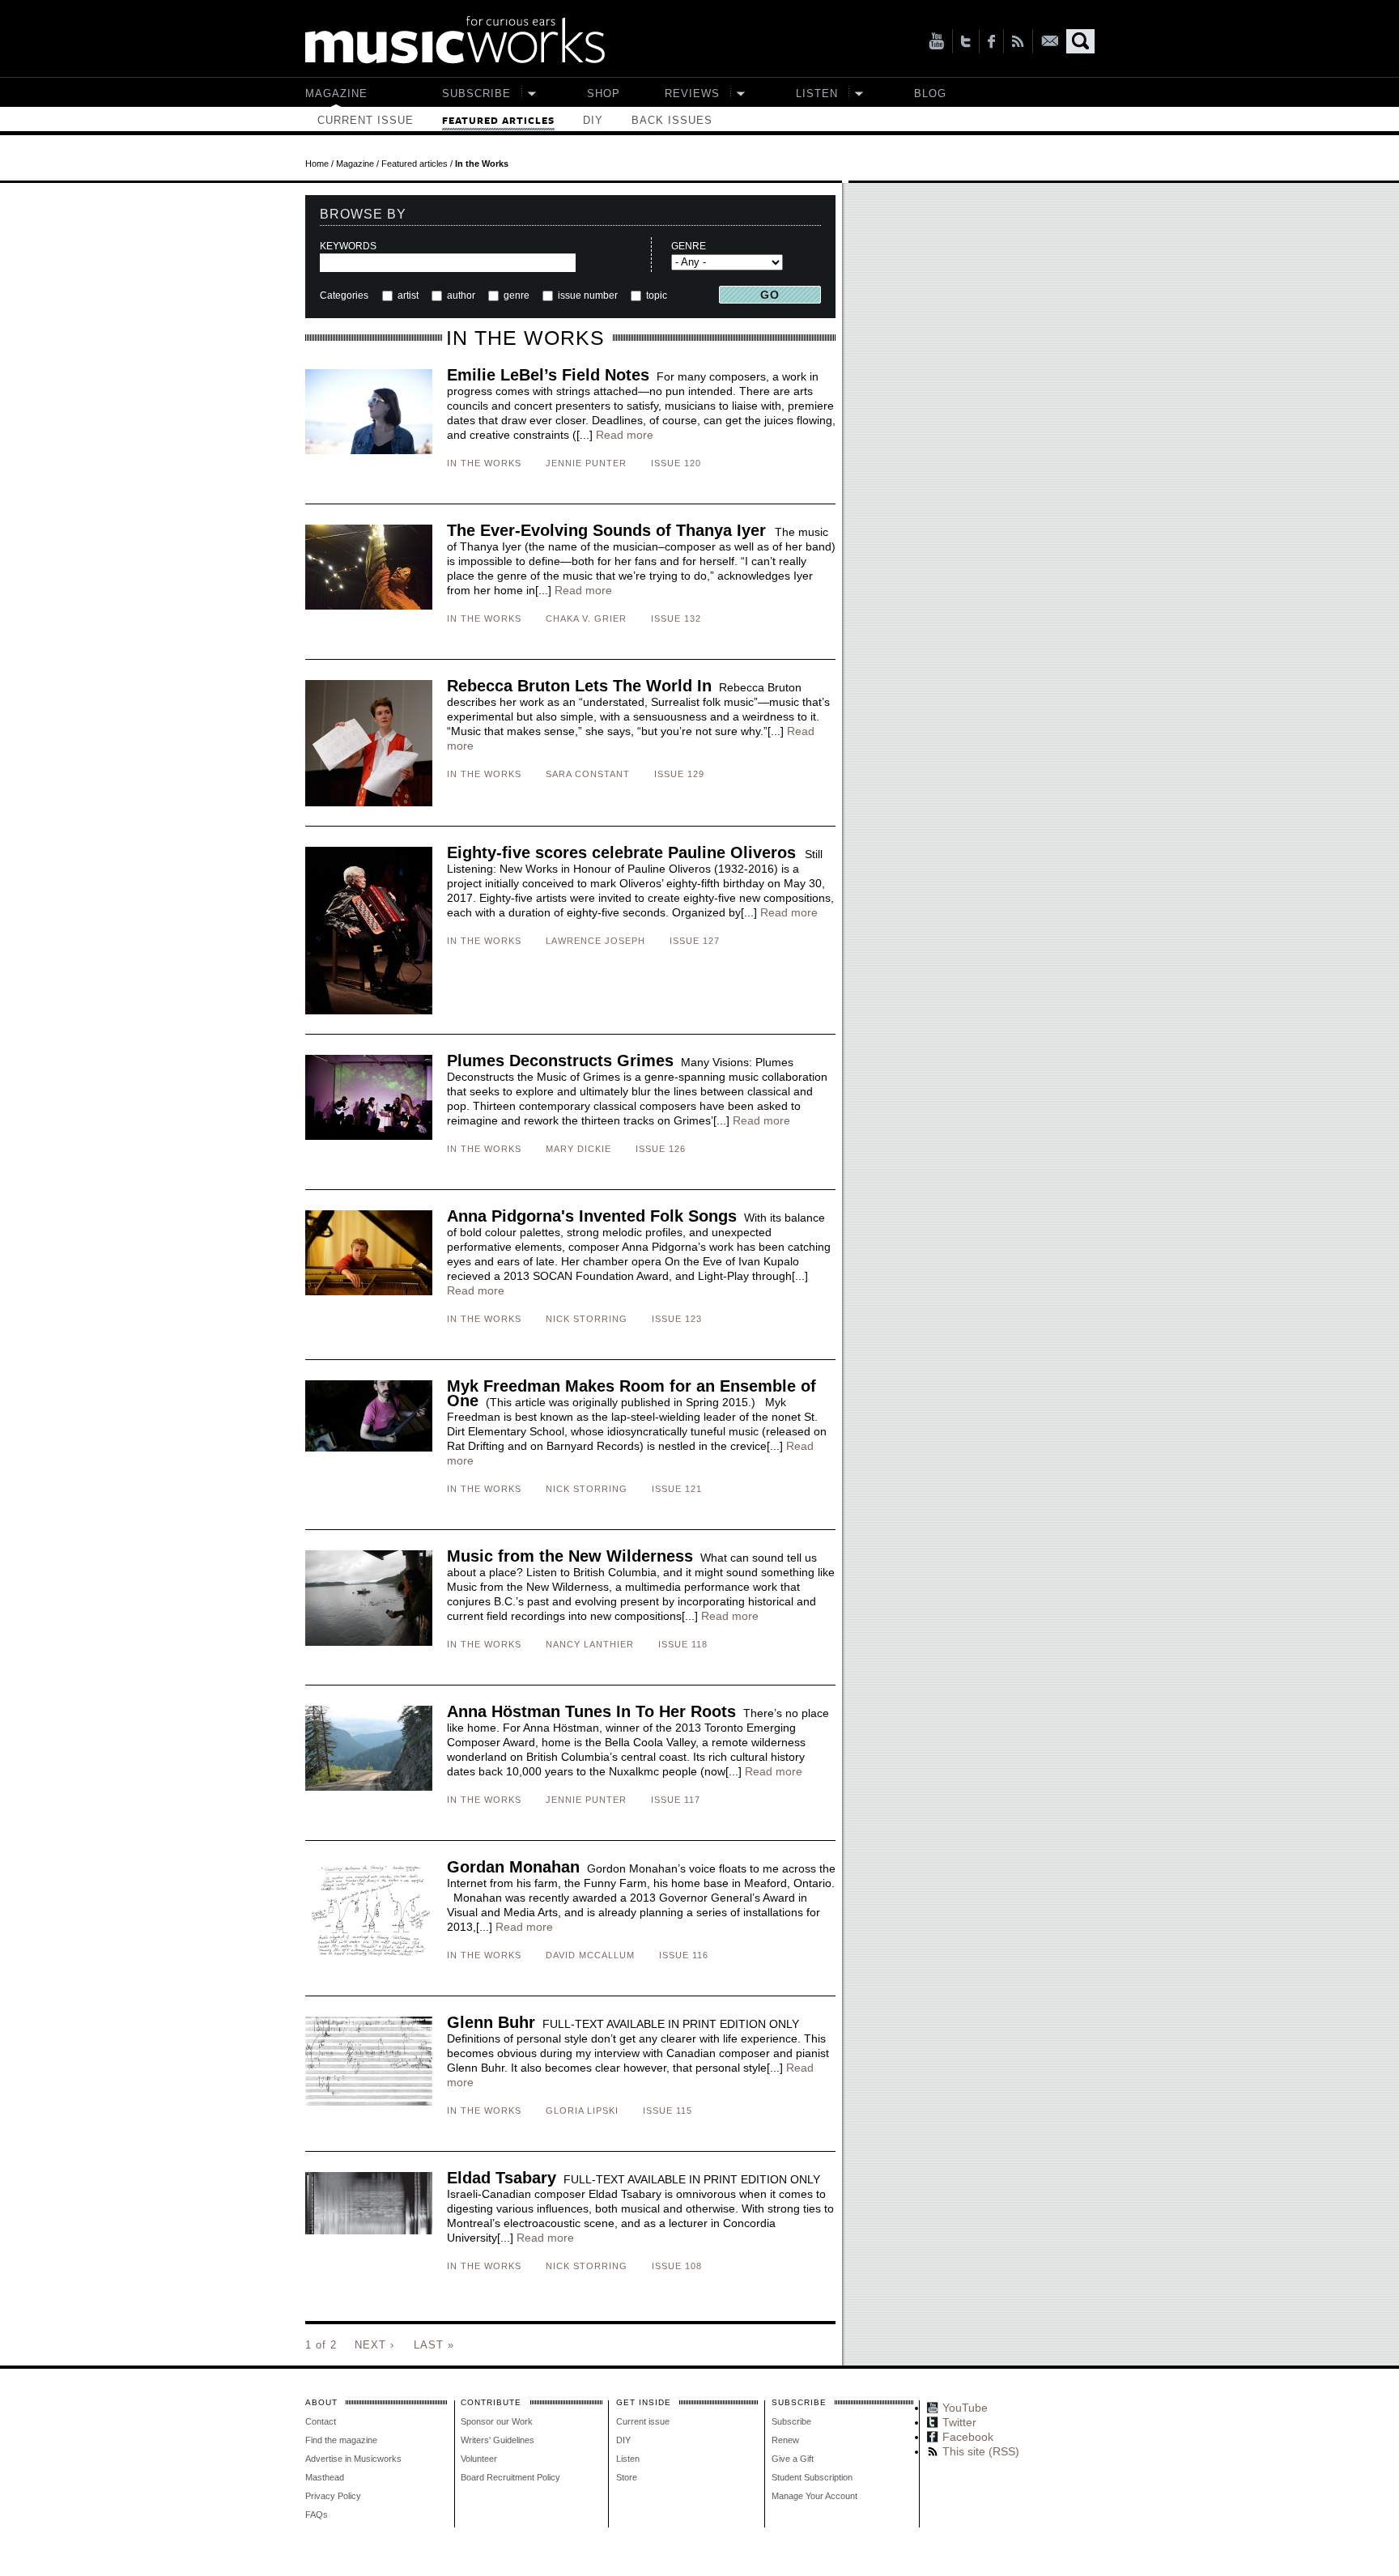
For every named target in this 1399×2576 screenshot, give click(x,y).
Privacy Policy (333, 2496)
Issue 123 (677, 1319)
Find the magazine (341, 2440)
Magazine (336, 94)
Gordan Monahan (513, 1867)
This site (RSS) (1018, 41)
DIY (593, 120)
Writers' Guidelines (498, 2440)
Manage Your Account (814, 2496)
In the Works (484, 463)
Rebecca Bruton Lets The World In (579, 686)
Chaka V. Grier (586, 618)
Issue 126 (661, 1149)
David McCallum (590, 1955)
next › (374, 2345)
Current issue (366, 120)
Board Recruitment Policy (510, 2477)
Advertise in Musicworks (353, 2459)
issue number (588, 295)
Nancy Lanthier (590, 1644)
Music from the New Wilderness (570, 1556)
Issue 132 (676, 618)
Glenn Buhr (491, 2022)
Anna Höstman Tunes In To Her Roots (591, 1711)
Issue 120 (676, 463)
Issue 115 (668, 2111)
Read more (625, 435)
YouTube (936, 41)
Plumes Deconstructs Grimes (560, 1061)
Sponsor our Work (497, 2421)
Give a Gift (793, 2459)
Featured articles (498, 121)
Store (627, 2477)
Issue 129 (679, 774)
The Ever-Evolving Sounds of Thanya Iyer (609, 530)
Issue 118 (683, 1644)
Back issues (672, 120)
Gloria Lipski (582, 2111)
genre (517, 295)
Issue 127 (695, 941)
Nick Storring (587, 1319)
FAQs (317, 2514)
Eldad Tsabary (502, 2178)
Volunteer (479, 2459)
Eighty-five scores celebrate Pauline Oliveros (624, 852)
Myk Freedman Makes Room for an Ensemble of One (631, 1393)
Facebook (991, 41)
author (461, 295)
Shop (604, 94)
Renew (785, 2440)
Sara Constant (588, 774)
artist (408, 295)
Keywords (348, 246)
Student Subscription (812, 2477)
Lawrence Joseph (595, 941)
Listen (817, 94)
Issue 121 (677, 1489)
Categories (344, 295)
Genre (689, 246)
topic (655, 295)
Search (1080, 41)
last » (434, 2345)
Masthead (325, 2477)
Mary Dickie (578, 1149)
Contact (321, 2421)
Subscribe (476, 94)
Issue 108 (677, 2266)
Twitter (966, 41)
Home (317, 164)
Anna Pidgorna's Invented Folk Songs (592, 1216)
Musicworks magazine (455, 40)
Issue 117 (676, 1800)
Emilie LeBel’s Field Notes (548, 375)
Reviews (692, 94)
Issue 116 (684, 1955)
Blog (930, 94)
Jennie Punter (586, 463)
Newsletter (1050, 41)
